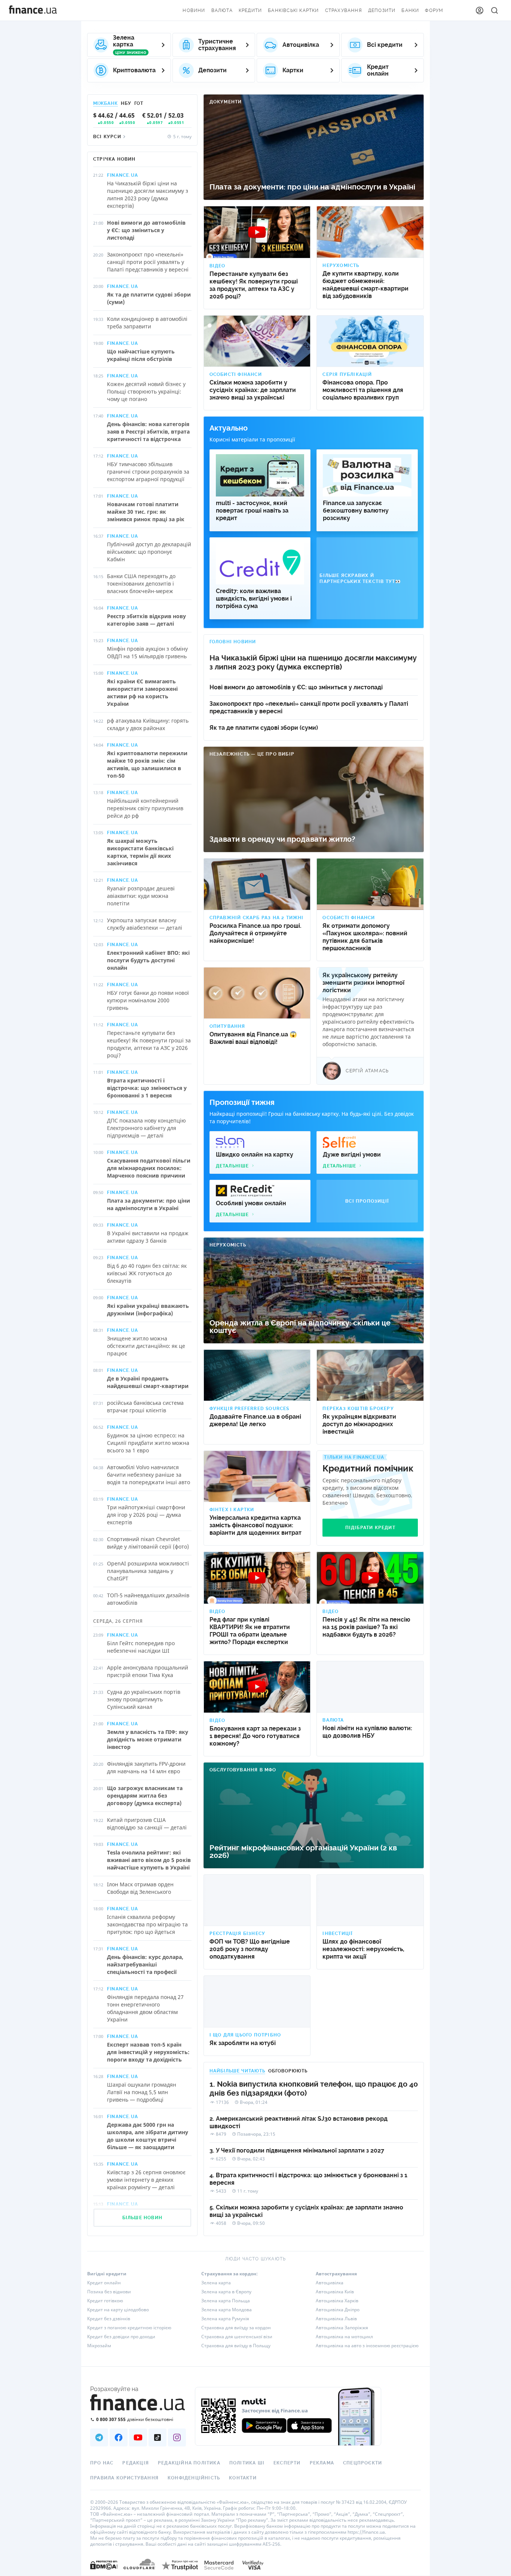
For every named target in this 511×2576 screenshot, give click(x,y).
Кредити (250, 10)
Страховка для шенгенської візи (237, 2337)
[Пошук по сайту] (495, 10)
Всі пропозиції (367, 1201)
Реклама (322, 2463)
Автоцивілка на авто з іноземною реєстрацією (367, 2346)
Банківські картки (293, 10)
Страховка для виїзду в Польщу (236, 2346)
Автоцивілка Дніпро (338, 2310)
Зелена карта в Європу (226, 2292)
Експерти (287, 2463)
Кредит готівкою (105, 2301)
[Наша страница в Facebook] (119, 2437)
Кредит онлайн (104, 2283)
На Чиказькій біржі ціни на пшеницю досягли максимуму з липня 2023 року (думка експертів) (313, 663)
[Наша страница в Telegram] (99, 2437)
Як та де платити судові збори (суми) (264, 728)
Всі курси (107, 137)
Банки (410, 10)
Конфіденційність (194, 2478)
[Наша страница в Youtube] (138, 2437)
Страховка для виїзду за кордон (236, 2328)
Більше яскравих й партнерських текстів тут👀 (360, 578)
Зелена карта (216, 2283)
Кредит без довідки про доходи (121, 2337)
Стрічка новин (114, 159)
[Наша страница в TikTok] (157, 2437)
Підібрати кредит (370, 1528)
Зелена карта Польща (226, 2301)
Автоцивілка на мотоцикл (344, 2337)
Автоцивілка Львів (336, 2319)
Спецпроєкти (362, 2463)
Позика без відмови (109, 2292)
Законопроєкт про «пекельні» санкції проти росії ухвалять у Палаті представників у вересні (309, 707)
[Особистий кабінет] (480, 10)
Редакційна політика (189, 2463)
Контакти (243, 2478)
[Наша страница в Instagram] (177, 2437)
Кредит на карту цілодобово (118, 2310)
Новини (194, 10)
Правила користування (124, 2478)
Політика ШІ (247, 2463)
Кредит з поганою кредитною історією (129, 2328)
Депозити (382, 10)
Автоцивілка (330, 2283)
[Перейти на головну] (33, 10)
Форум (434, 10)
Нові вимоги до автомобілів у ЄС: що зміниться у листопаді (296, 687)
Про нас (102, 2463)
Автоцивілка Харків (337, 2301)
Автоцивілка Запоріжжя (342, 2328)
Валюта (222, 10)
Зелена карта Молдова (227, 2310)
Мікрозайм (99, 2346)
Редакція (136, 2463)
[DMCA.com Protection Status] (104, 2572)
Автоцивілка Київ (335, 2292)
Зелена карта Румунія (225, 2319)
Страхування (344, 10)
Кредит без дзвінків (109, 2319)
